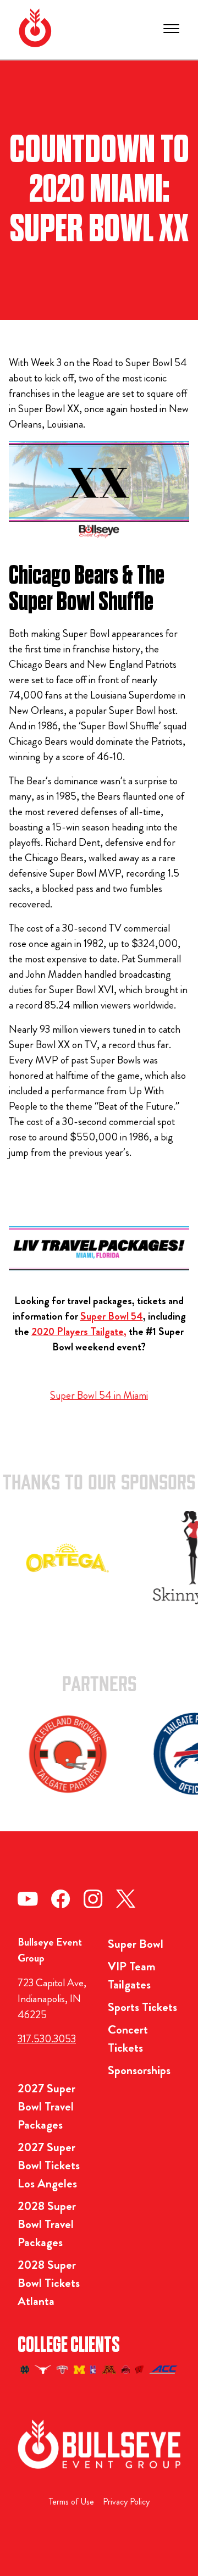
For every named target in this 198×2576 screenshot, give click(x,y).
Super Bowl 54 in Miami (99, 1395)
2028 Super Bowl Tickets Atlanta (49, 2283)
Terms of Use (71, 2502)
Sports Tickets (142, 2007)
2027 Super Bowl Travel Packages (46, 2106)
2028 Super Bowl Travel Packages (47, 2224)
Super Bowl (136, 1944)
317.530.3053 (47, 2039)
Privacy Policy (126, 2502)
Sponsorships (139, 2070)
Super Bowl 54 (112, 1316)
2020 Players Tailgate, (79, 1331)
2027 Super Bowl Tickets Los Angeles (49, 2165)
